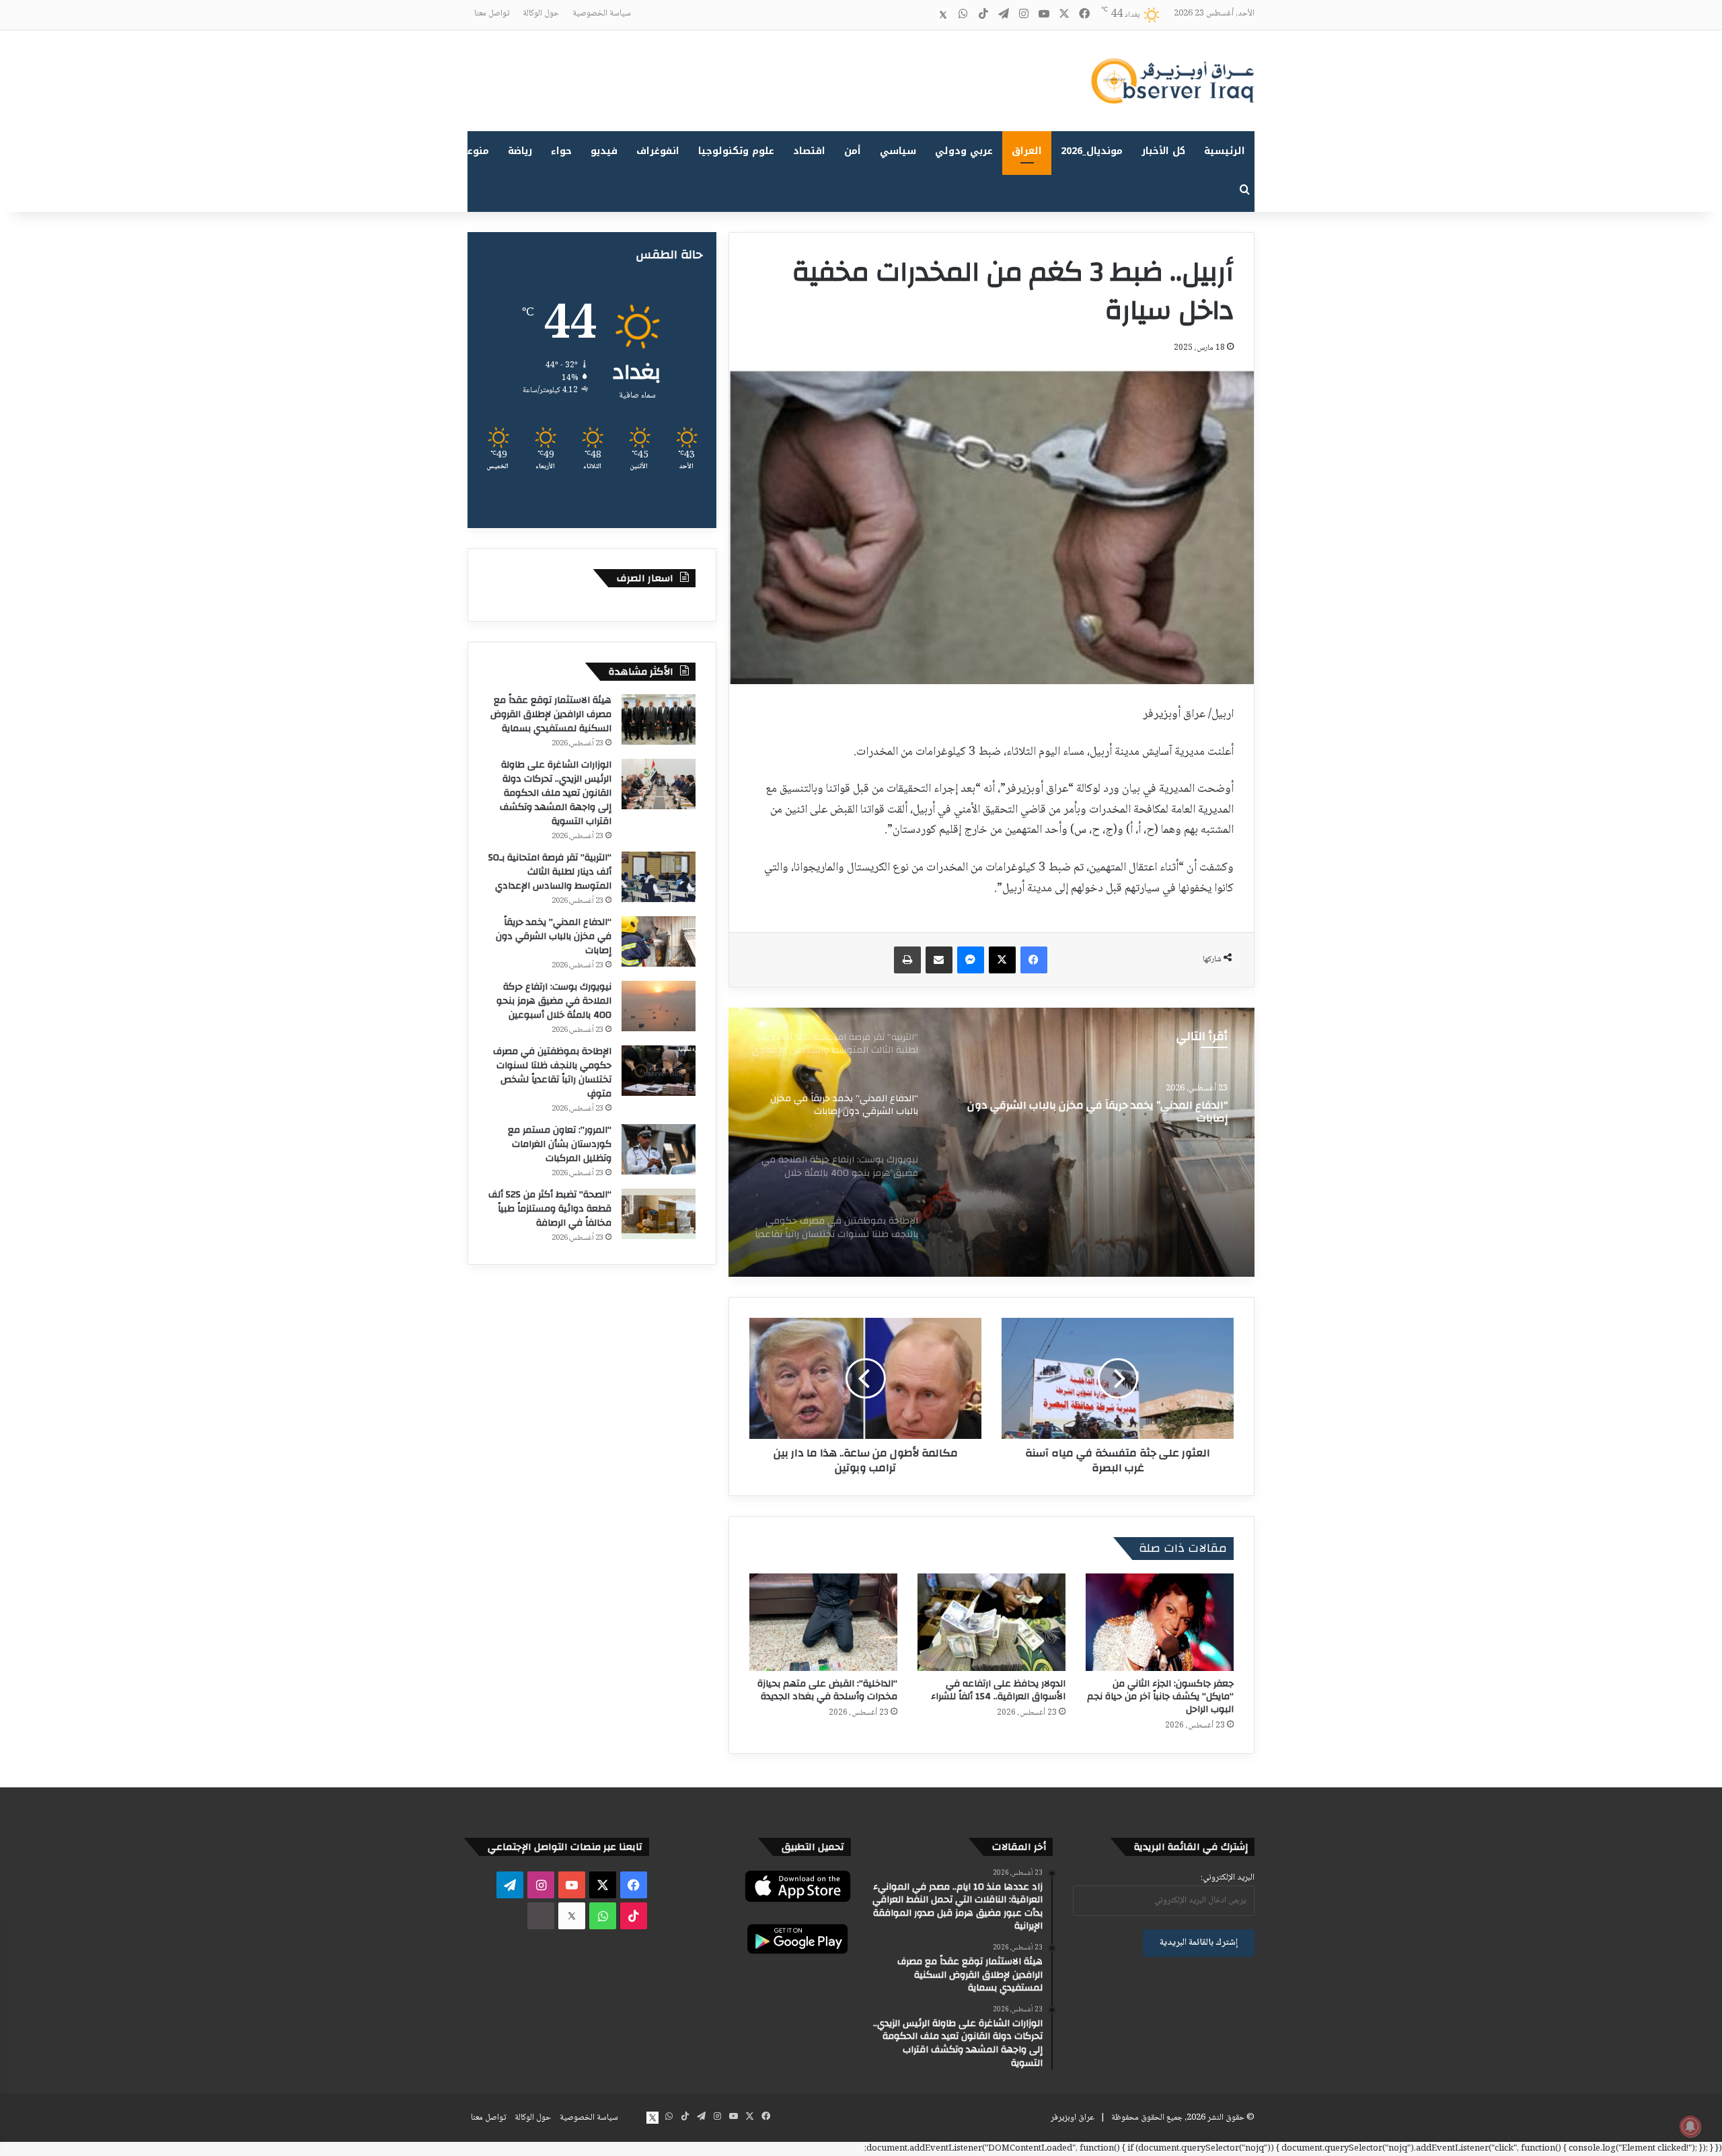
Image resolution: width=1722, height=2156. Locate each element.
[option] (991, 1142)
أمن (853, 151)
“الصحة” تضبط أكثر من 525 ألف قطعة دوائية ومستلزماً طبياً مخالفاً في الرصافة (550, 1209)
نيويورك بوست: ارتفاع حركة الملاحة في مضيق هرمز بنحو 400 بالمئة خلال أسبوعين (1096, 1114)
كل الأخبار (1163, 151)
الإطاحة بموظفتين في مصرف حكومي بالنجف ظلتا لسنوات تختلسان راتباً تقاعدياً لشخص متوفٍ (552, 1073)
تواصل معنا (492, 13)
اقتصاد (809, 151)
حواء (561, 151)
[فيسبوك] (1034, 960)
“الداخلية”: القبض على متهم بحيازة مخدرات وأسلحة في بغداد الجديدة (827, 1690)
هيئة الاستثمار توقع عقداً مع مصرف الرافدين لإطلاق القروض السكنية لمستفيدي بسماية (551, 714)
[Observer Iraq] (1172, 81)
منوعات (473, 151)
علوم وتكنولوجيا (736, 151)
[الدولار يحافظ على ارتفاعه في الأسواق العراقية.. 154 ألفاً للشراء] (991, 1622)
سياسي (898, 151)
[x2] (943, 15)
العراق (1027, 151)
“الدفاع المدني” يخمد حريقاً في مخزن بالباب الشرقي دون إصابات (554, 936)
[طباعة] (907, 960)
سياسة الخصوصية (602, 13)
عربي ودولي (964, 151)
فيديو (604, 151)
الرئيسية (1225, 151)
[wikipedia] (923, 15)
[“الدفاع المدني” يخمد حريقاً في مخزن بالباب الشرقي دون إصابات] (659, 941)
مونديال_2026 (1092, 151)
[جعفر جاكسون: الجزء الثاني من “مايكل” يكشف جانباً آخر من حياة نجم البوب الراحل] (1160, 1622)
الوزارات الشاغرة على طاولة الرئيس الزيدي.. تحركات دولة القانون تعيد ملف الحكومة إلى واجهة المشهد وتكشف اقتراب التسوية (556, 793)
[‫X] (1002, 960)
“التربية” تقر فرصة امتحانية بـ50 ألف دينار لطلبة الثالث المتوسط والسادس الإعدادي (550, 872)
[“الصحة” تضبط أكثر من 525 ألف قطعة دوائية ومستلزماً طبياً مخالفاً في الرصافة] (659, 1214)
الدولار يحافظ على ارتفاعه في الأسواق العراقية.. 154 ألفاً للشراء (998, 1690)
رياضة (520, 151)
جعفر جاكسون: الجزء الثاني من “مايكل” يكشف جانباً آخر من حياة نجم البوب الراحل (1160, 1697)
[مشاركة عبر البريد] (939, 960)
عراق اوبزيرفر (1073, 2118)
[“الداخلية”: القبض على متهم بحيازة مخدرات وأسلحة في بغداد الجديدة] (823, 1622)
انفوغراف (658, 151)
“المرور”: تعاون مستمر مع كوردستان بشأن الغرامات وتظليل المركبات (560, 1144)
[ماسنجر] (971, 960)
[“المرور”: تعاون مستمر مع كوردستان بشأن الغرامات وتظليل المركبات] (659, 1149)
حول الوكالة (541, 13)
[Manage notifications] (1690, 2126)
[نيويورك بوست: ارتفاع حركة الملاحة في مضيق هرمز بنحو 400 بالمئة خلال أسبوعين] (991, 1142)
